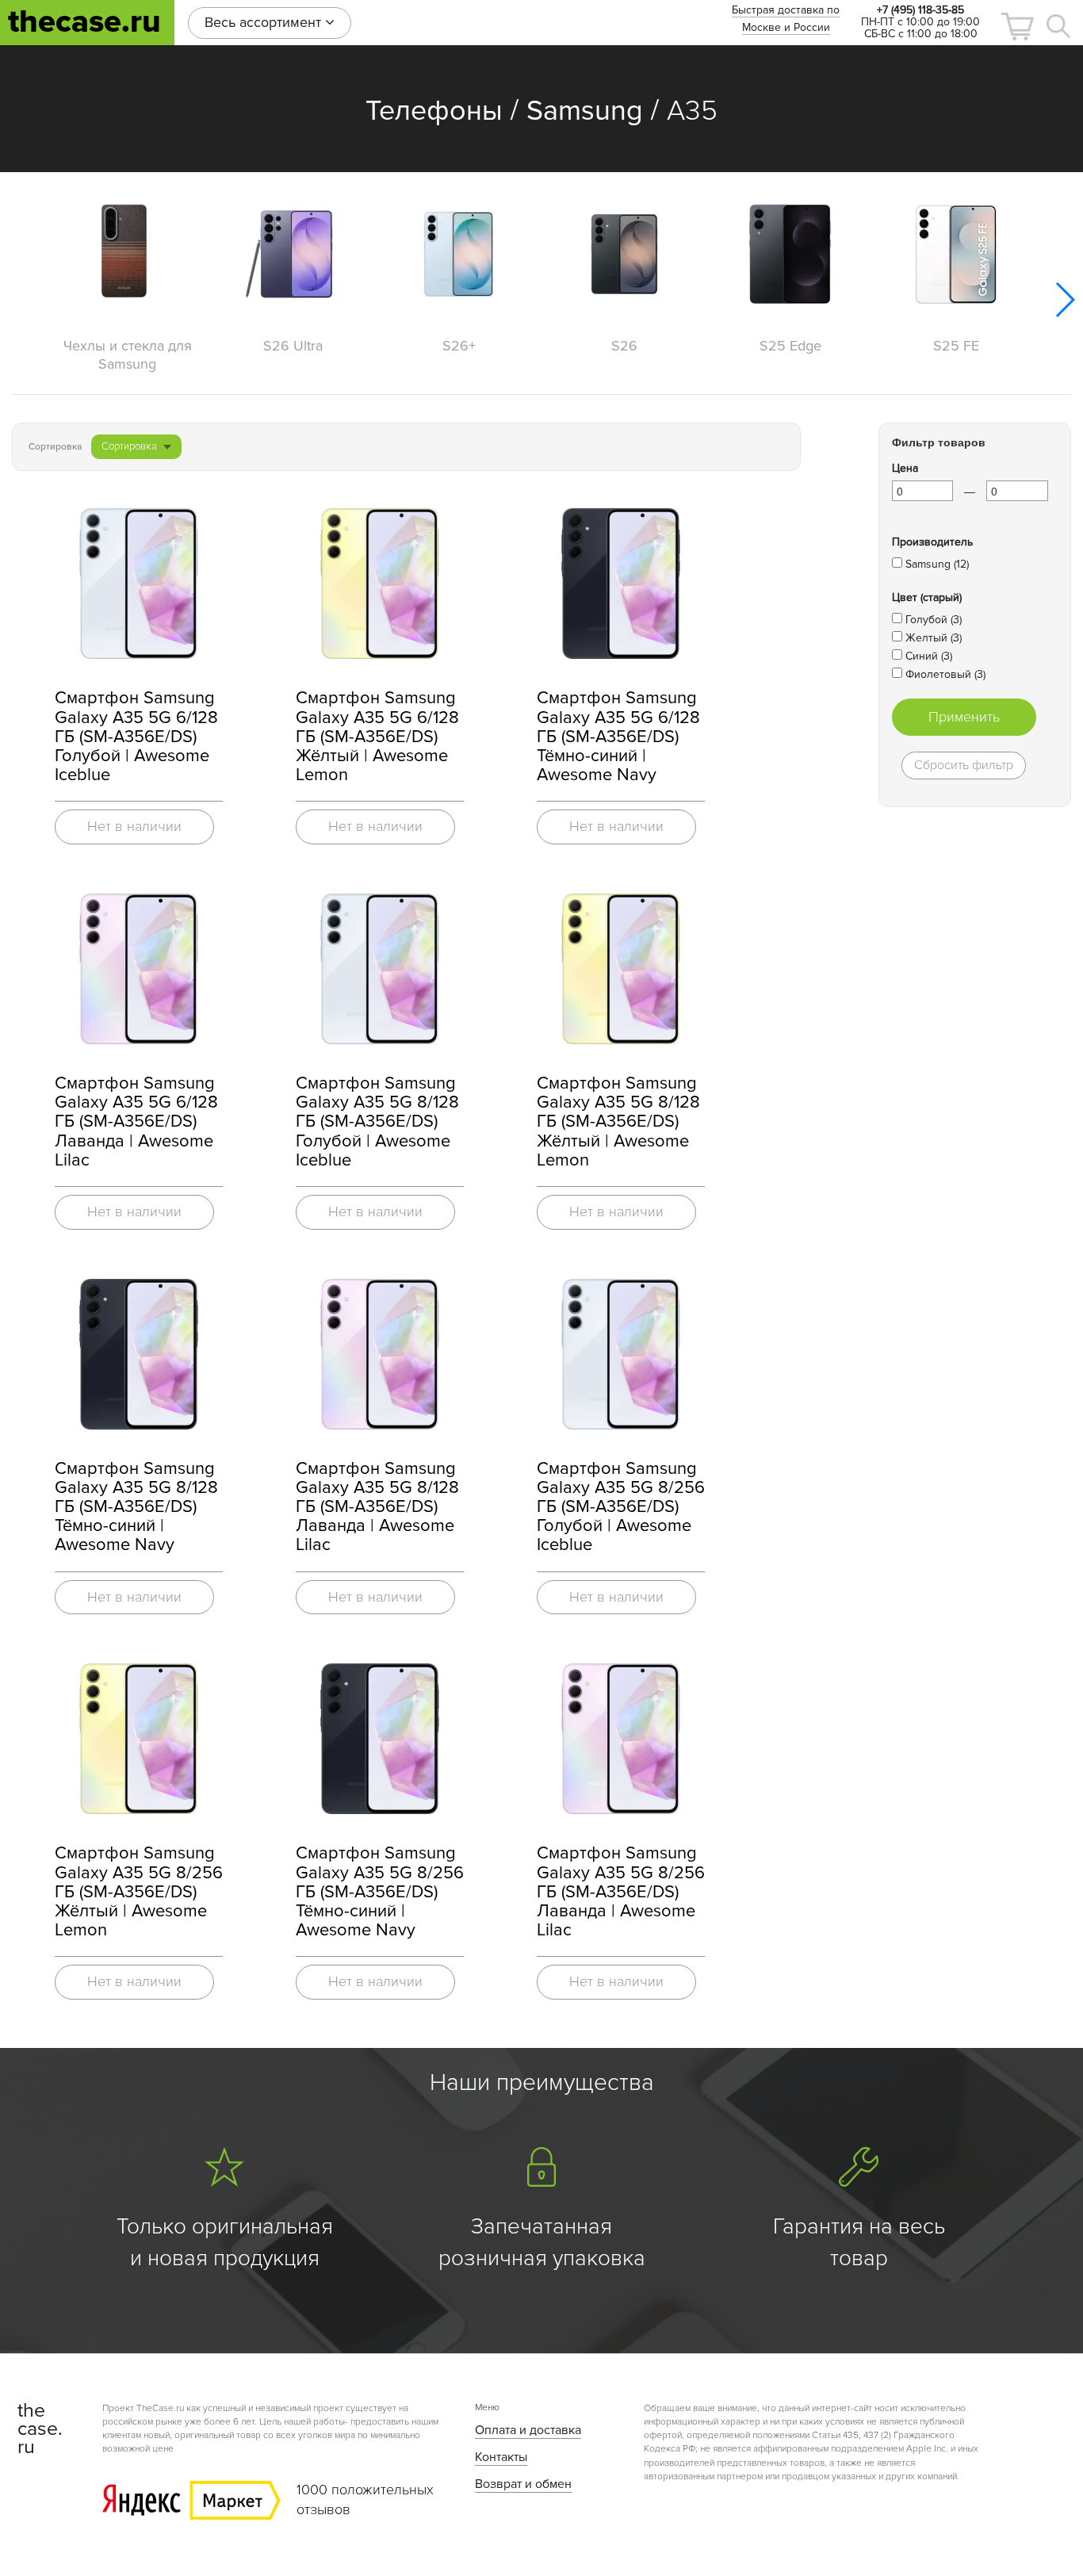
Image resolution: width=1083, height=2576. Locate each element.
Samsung (585, 111)
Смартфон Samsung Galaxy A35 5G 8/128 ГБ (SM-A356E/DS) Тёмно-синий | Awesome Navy (136, 1507)
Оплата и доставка (528, 2430)
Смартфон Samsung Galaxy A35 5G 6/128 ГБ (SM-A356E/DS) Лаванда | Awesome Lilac (136, 1122)
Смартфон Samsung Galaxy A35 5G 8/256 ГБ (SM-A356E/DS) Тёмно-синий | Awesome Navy (380, 1892)
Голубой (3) (934, 620)
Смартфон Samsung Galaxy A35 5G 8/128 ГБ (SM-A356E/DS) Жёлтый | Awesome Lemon (618, 1122)
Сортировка (129, 446)
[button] (1017, 27)
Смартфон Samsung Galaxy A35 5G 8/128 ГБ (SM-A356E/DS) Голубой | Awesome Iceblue (377, 1122)
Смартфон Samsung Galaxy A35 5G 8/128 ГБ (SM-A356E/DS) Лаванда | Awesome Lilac (377, 1507)
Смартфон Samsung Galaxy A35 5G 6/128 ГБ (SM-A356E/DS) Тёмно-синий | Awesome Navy (618, 737)
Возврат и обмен (523, 2484)
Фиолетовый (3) (945, 674)
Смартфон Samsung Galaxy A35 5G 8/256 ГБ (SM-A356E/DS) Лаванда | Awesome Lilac (621, 1892)
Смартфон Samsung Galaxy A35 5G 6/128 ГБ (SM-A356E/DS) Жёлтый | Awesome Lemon (377, 737)
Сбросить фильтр (964, 765)
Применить (964, 717)
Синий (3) (929, 656)
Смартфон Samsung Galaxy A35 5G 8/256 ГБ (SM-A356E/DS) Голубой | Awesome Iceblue (621, 1507)
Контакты (501, 2457)
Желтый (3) (934, 638)
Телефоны (434, 111)
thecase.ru (84, 22)
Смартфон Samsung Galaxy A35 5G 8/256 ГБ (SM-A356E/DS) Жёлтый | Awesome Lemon (139, 1892)
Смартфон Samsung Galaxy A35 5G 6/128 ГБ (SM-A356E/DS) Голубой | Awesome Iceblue (136, 737)
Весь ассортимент (265, 22)
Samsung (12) (937, 564)
